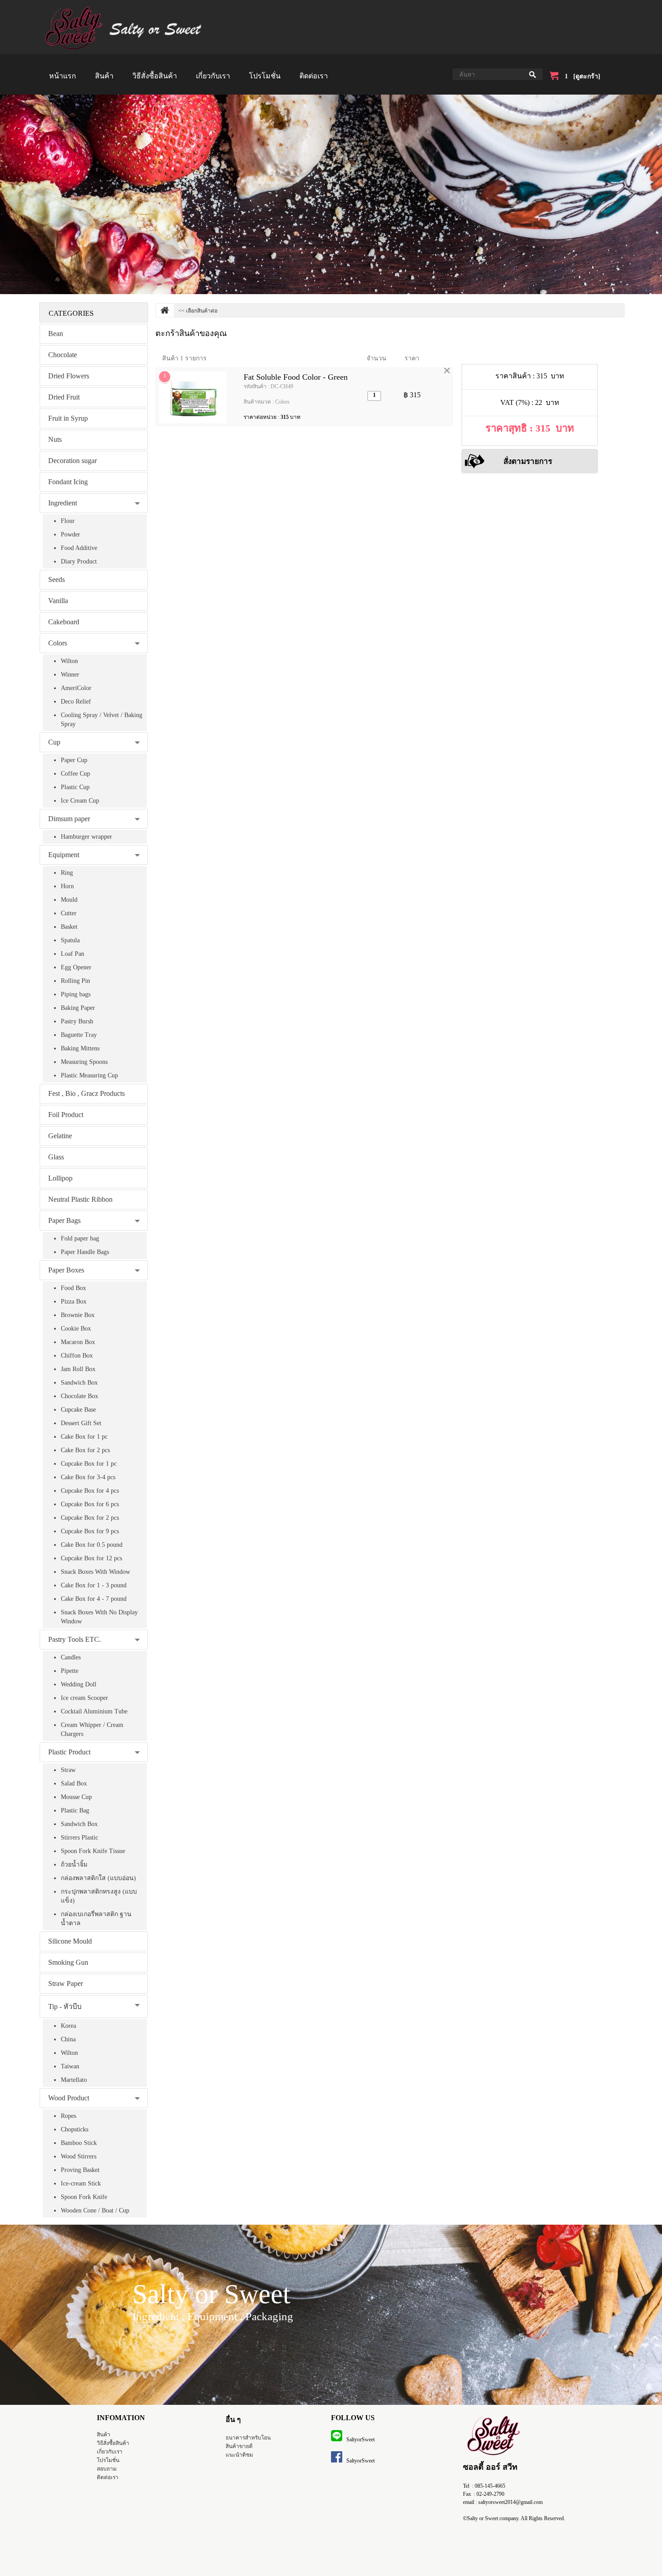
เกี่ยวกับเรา (213, 76)
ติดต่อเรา (314, 76)
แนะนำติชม (239, 2455)
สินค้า (104, 76)
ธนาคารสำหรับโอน (248, 2438)
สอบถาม (107, 2469)
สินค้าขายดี (239, 2446)
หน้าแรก (63, 76)
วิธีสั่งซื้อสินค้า (155, 76)
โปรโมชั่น (265, 76)
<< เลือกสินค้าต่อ (198, 311)
